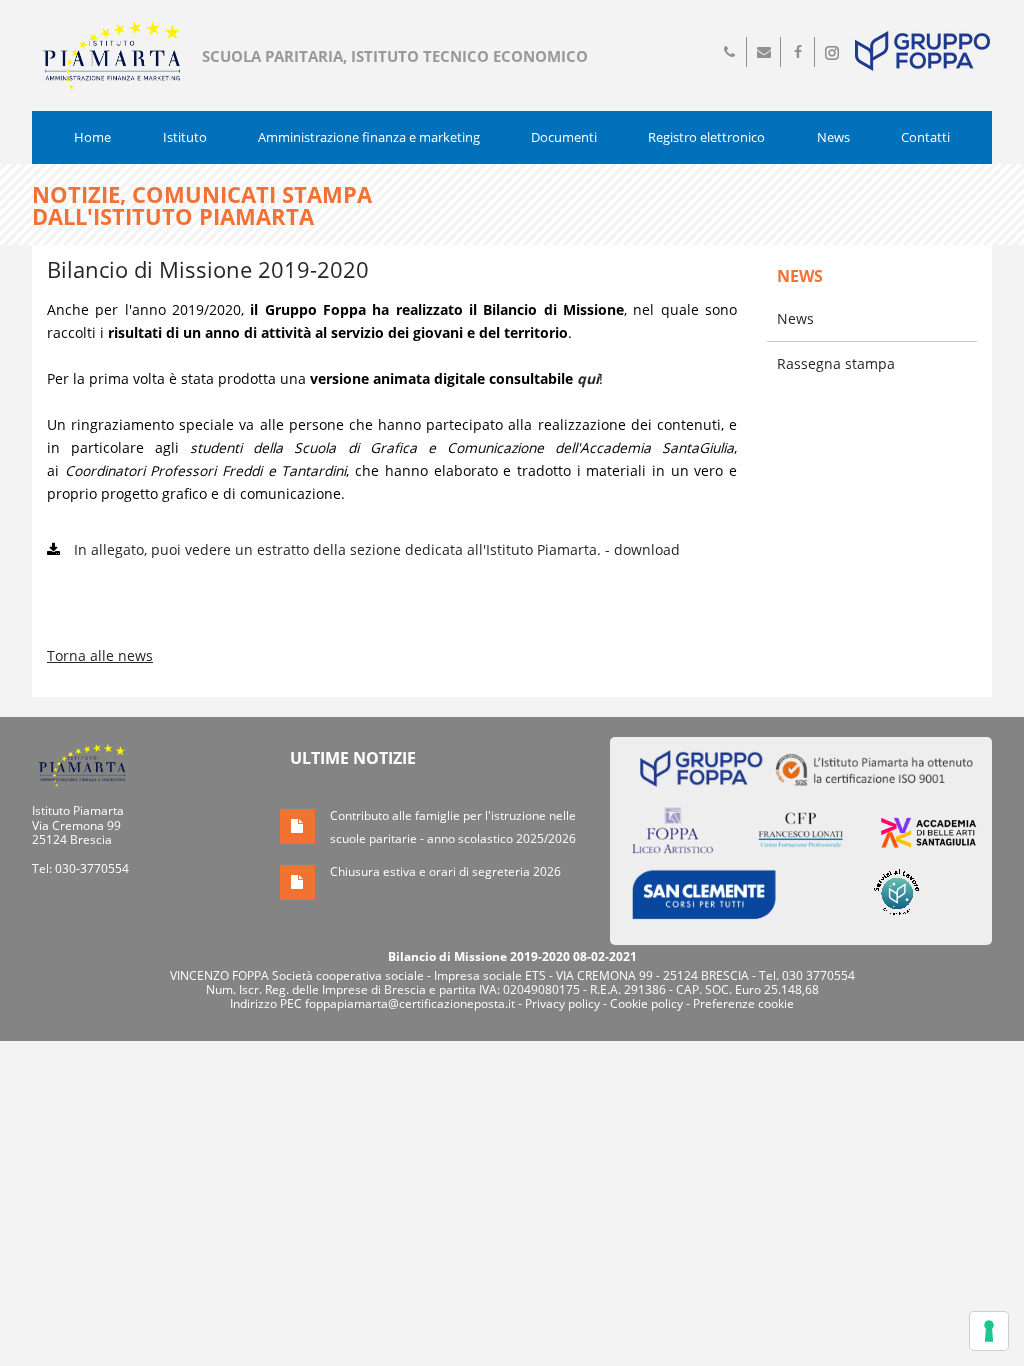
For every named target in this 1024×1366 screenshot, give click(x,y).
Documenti (564, 137)
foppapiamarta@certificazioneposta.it (410, 1003)
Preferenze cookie (743, 1003)
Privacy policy (562, 1003)
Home (92, 137)
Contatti (925, 137)
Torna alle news (100, 655)
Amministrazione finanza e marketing (369, 137)
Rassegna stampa (836, 363)
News (833, 137)
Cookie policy (646, 1003)
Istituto (185, 137)
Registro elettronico (706, 137)
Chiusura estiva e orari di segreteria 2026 (445, 871)
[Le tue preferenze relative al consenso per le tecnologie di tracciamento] (989, 1331)
